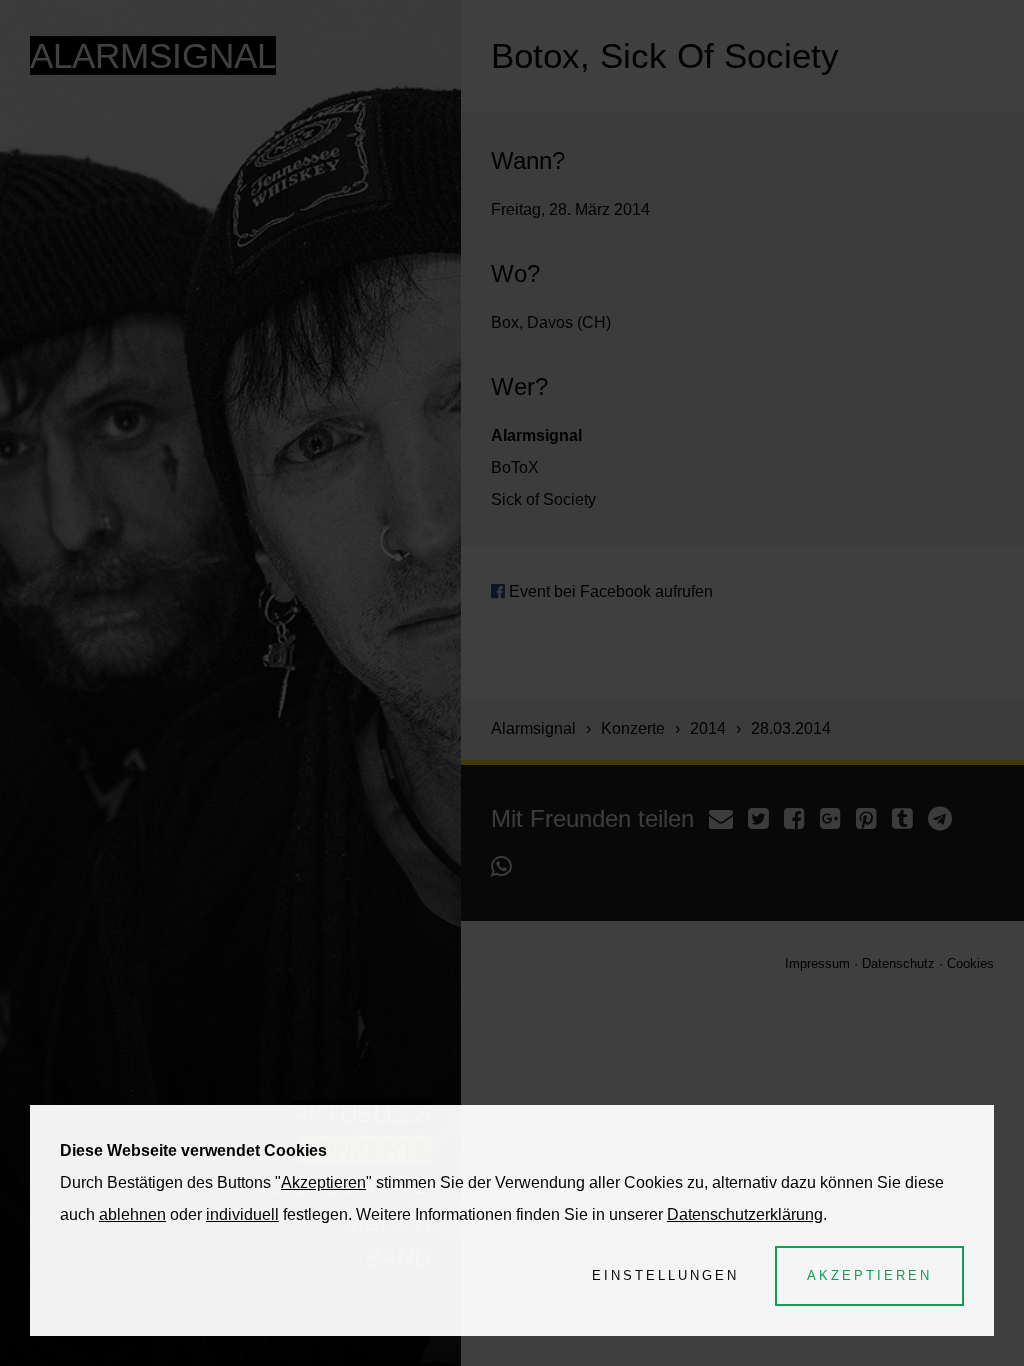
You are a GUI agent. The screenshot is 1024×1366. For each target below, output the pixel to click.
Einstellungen (665, 1275)
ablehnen (132, 1214)
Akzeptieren (323, 1182)
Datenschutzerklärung (745, 1214)
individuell (242, 1214)
